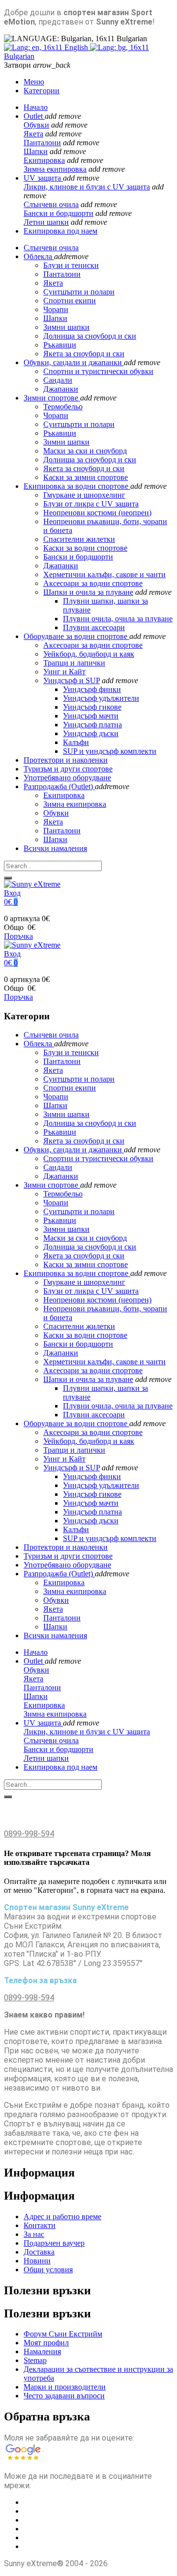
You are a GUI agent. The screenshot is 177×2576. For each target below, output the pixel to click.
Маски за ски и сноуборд (85, 451)
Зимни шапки (66, 442)
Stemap (35, 2360)
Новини (37, 2261)
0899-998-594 (29, 1834)
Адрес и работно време (62, 2217)
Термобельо (63, 407)
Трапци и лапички (74, 663)
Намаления (42, 2351)
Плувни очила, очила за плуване (118, 619)
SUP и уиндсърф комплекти (110, 751)
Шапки (36, 151)
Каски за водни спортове (85, 548)
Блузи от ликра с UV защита (91, 504)
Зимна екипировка (55, 169)
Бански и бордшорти (59, 213)
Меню (34, 82)
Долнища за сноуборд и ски (90, 460)
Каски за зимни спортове (86, 477)
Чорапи (56, 415)
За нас (34, 2234)
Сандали (58, 380)
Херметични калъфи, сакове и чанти (104, 574)
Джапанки (61, 389)
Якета (33, 134)
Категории (42, 91)
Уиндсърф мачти (91, 716)
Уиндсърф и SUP (72, 680)
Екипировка (44, 160)
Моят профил (46, 2343)
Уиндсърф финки (92, 689)
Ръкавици (60, 433)
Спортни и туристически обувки (98, 371)
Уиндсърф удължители (101, 698)
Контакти (40, 2225)
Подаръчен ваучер (54, 2243)
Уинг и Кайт (64, 672)
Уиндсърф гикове (92, 707)
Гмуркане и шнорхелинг (84, 495)
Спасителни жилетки (79, 539)
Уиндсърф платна (92, 725)
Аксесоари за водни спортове (93, 583)
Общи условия (48, 2270)
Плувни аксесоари (94, 627)
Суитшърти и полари (79, 424)
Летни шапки (46, 222)
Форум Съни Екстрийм (63, 2334)
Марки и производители (65, 2387)
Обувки (36, 125)
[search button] (8, 878)
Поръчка (18, 936)
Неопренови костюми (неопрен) (97, 513)
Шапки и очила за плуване (88, 592)
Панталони (42, 143)
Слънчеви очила (51, 204)
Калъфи (76, 742)
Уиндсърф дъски (91, 733)
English (76, 47)
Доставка (39, 2252)
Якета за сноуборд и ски (84, 468)
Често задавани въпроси (64, 2396)
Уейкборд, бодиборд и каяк (89, 654)
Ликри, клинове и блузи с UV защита (87, 187)
